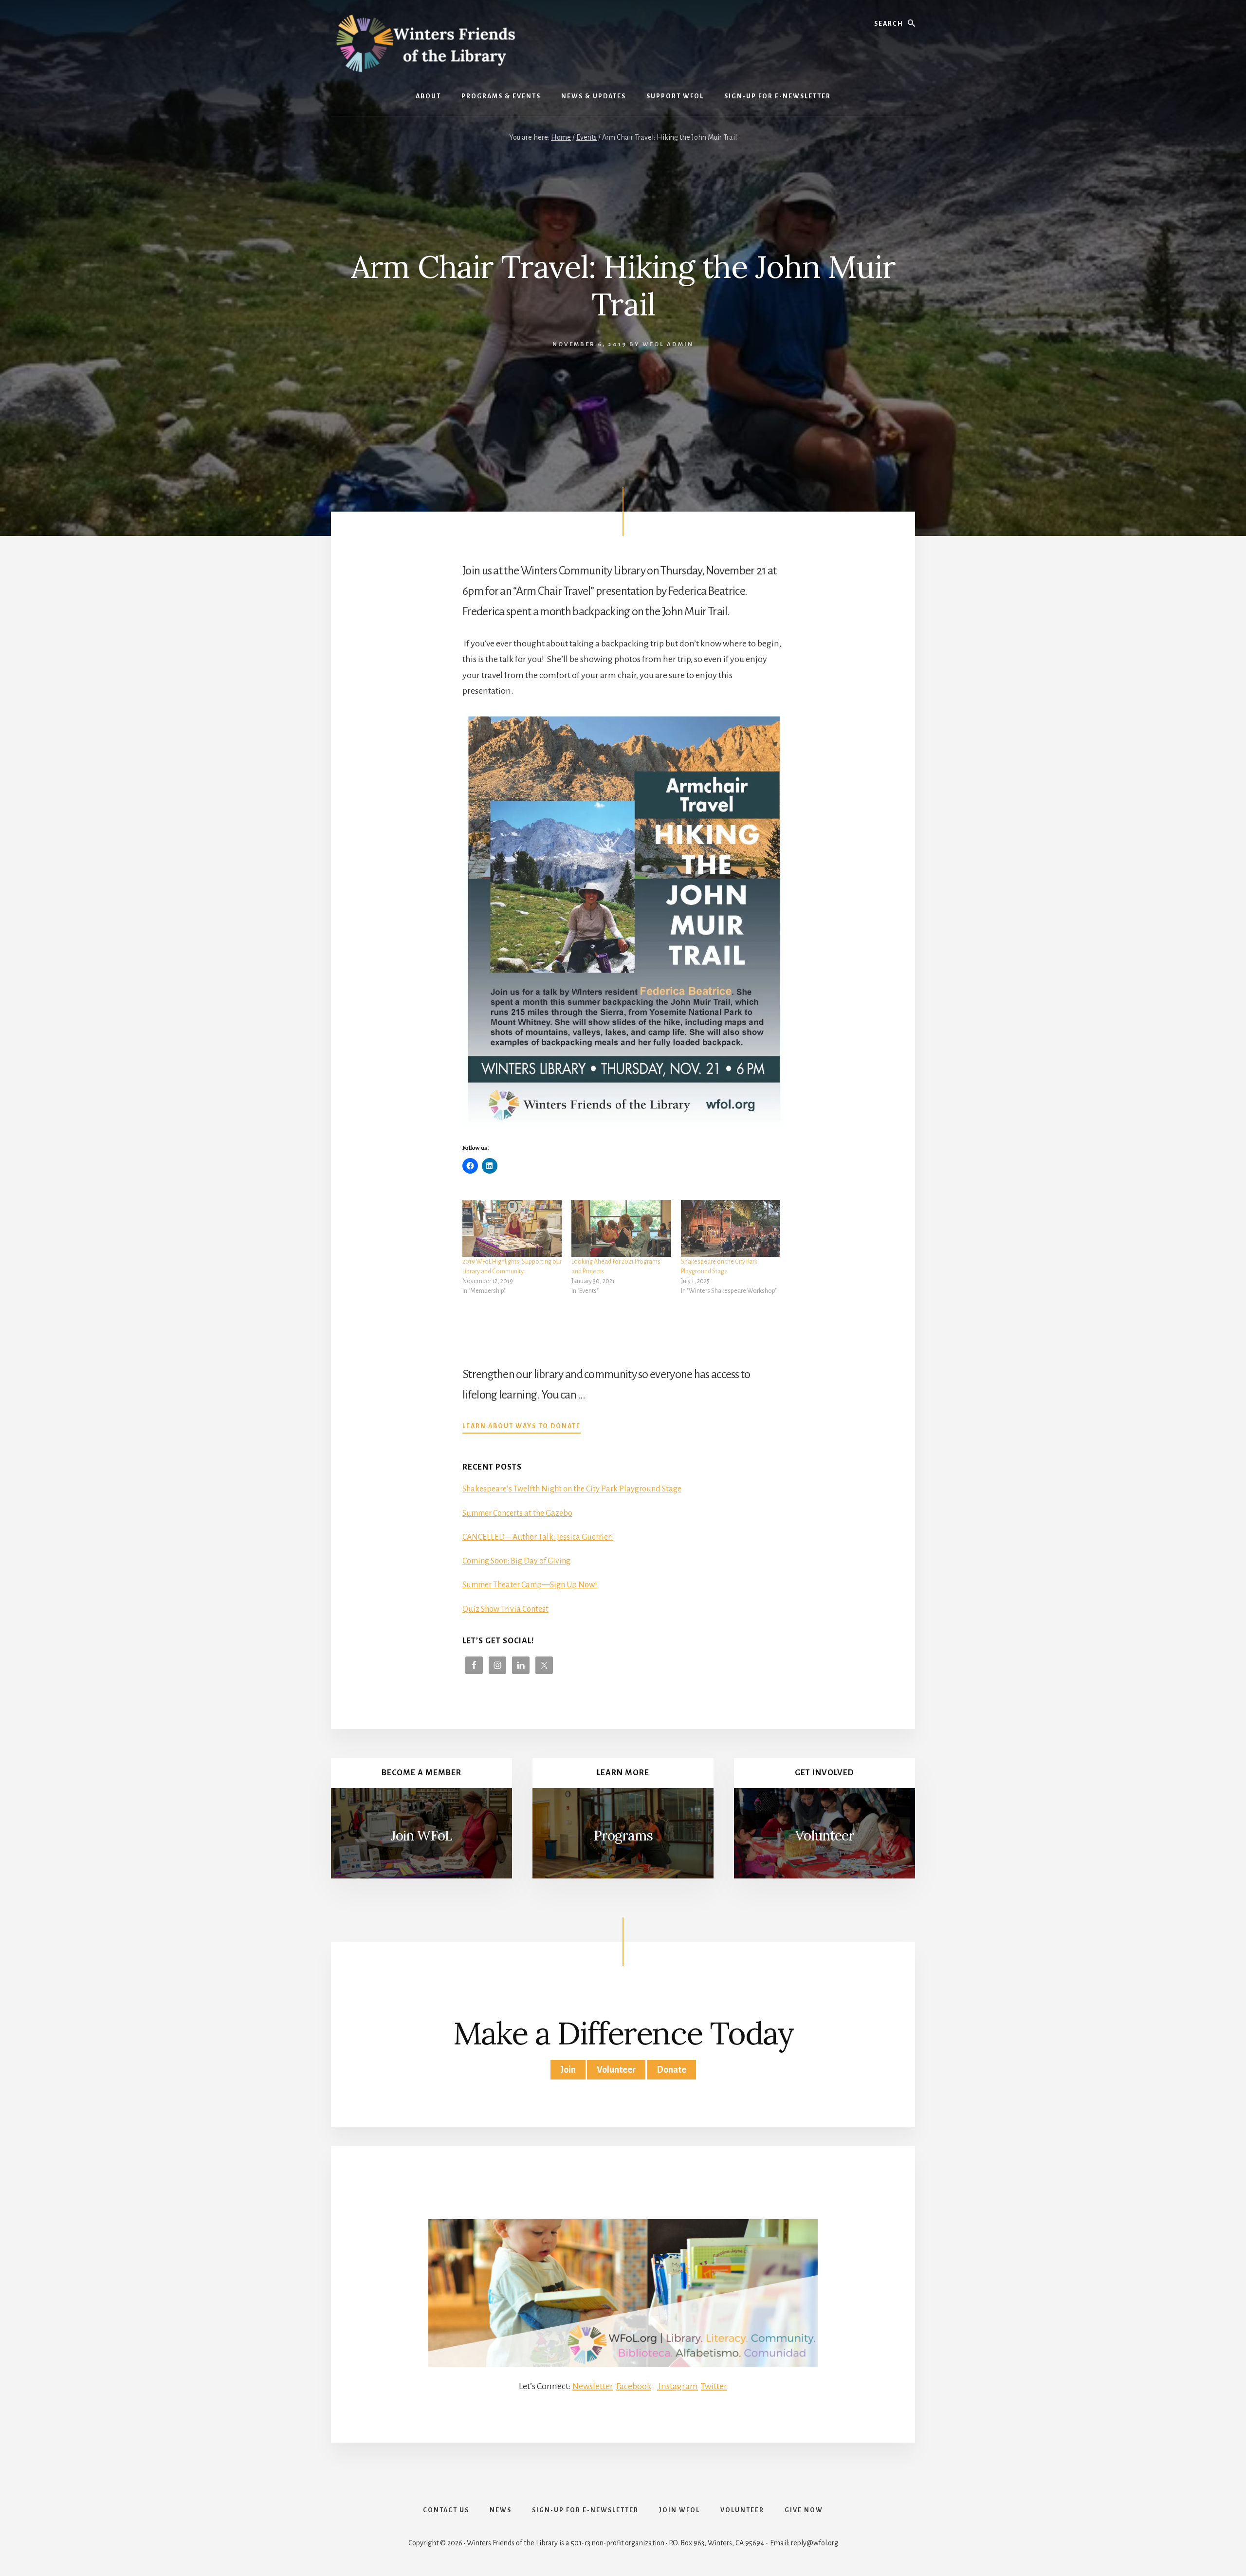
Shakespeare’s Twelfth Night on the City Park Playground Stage (572, 1489)
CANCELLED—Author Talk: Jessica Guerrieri (538, 1537)
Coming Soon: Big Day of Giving (516, 1561)
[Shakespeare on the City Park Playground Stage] (731, 1228)
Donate (671, 2070)
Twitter (714, 2386)
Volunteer (825, 1836)
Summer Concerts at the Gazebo (517, 1513)
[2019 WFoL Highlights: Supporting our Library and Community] (512, 1228)
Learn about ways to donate (522, 1427)
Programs (623, 1836)
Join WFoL (421, 1836)
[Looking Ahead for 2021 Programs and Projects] (621, 1228)
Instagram (678, 2386)
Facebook (634, 2386)
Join (568, 2070)
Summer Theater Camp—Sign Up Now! (530, 1585)
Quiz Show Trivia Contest (505, 1609)
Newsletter (593, 2386)
